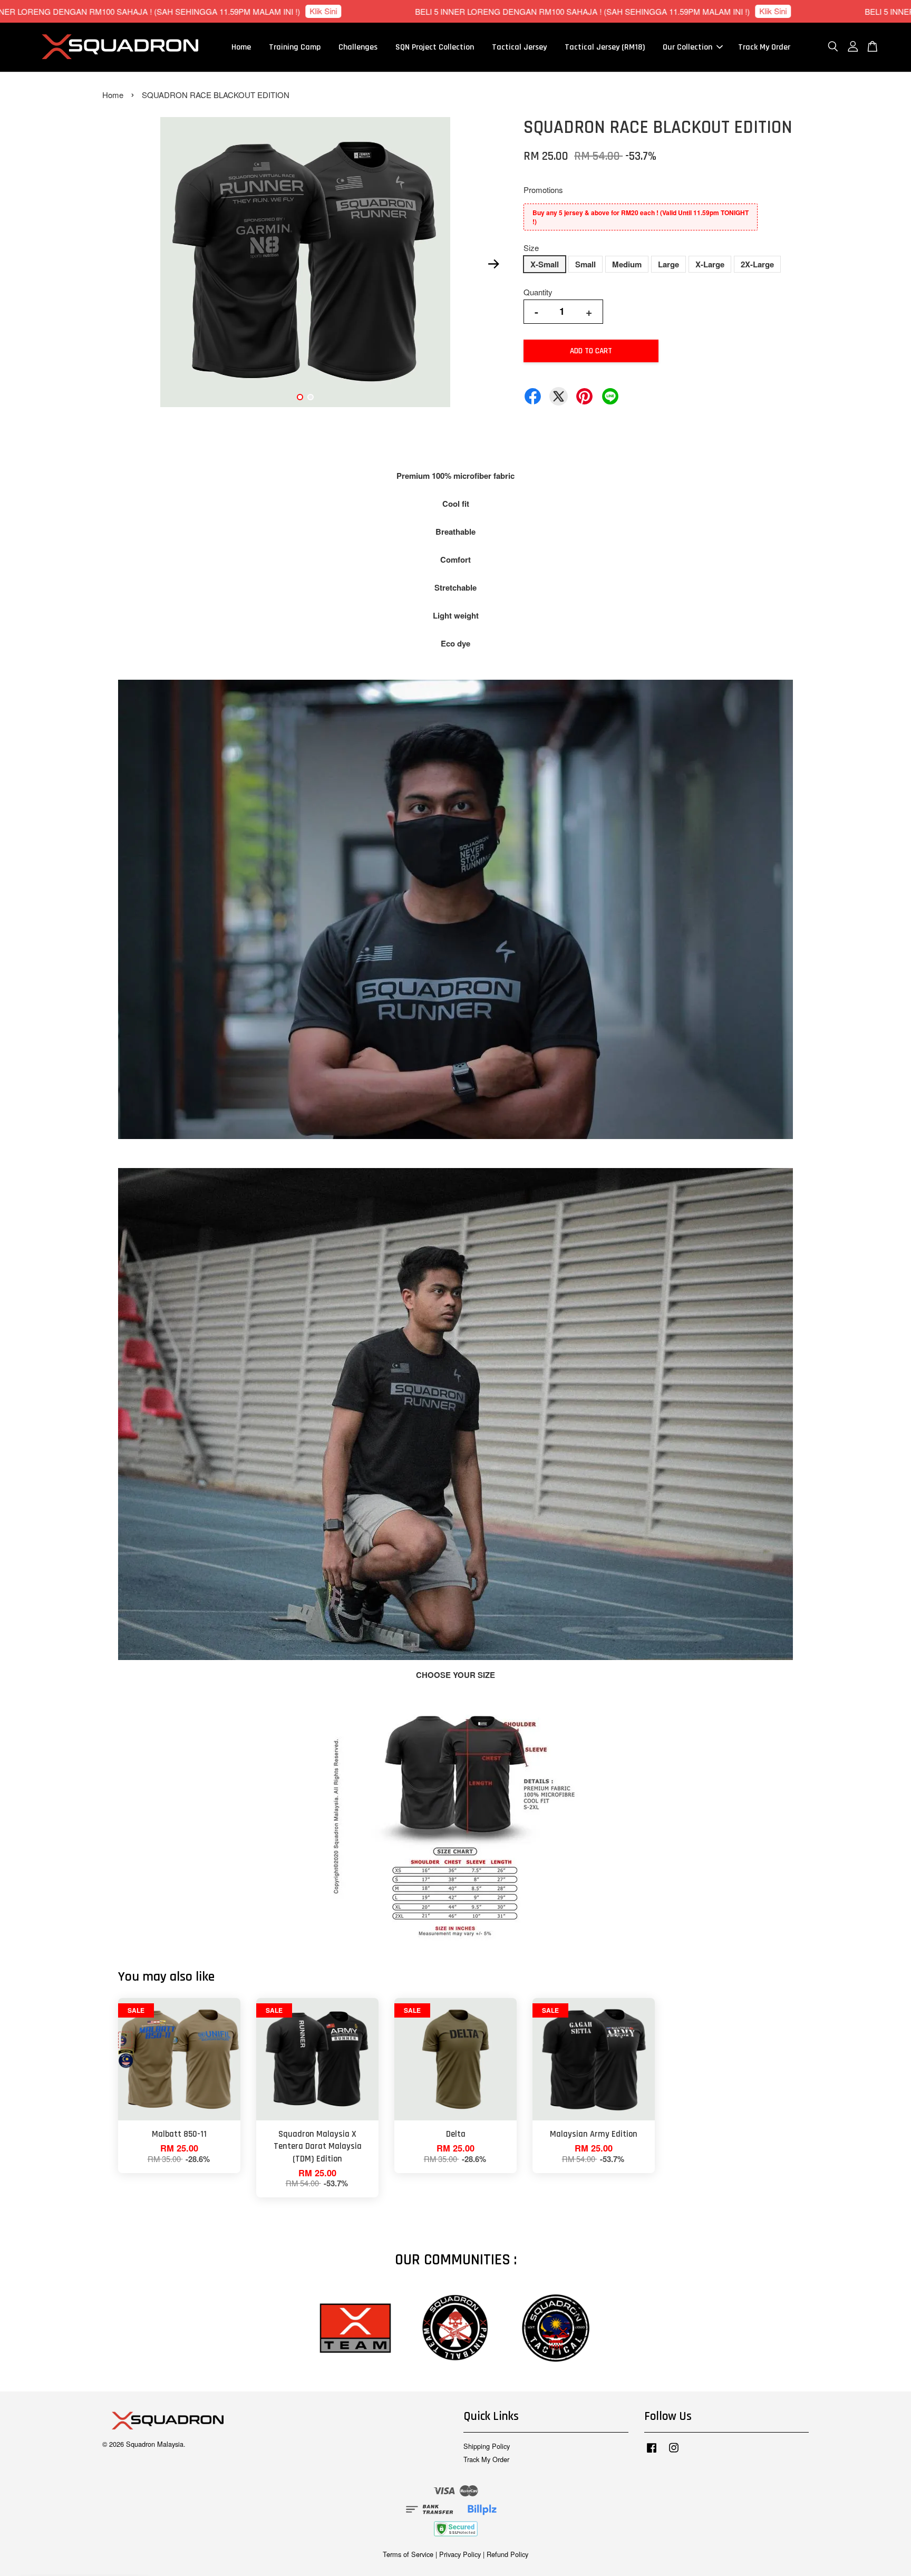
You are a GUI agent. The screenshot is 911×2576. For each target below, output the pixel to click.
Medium (627, 264)
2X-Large (757, 264)
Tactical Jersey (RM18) (605, 47)
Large (668, 264)
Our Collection (687, 47)
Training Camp (295, 47)
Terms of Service (408, 2554)
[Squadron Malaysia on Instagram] (674, 2452)
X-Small (545, 264)
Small (585, 264)
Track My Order (764, 47)
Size (531, 248)
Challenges (358, 47)
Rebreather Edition (85, 2547)
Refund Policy (507, 2554)
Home (241, 47)
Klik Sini (458, 11)
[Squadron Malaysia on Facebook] (652, 2452)
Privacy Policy (460, 2554)
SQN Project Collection (435, 47)
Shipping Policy (487, 2446)
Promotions (543, 190)
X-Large (710, 264)
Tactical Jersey (519, 47)
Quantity (538, 292)
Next (493, 264)
